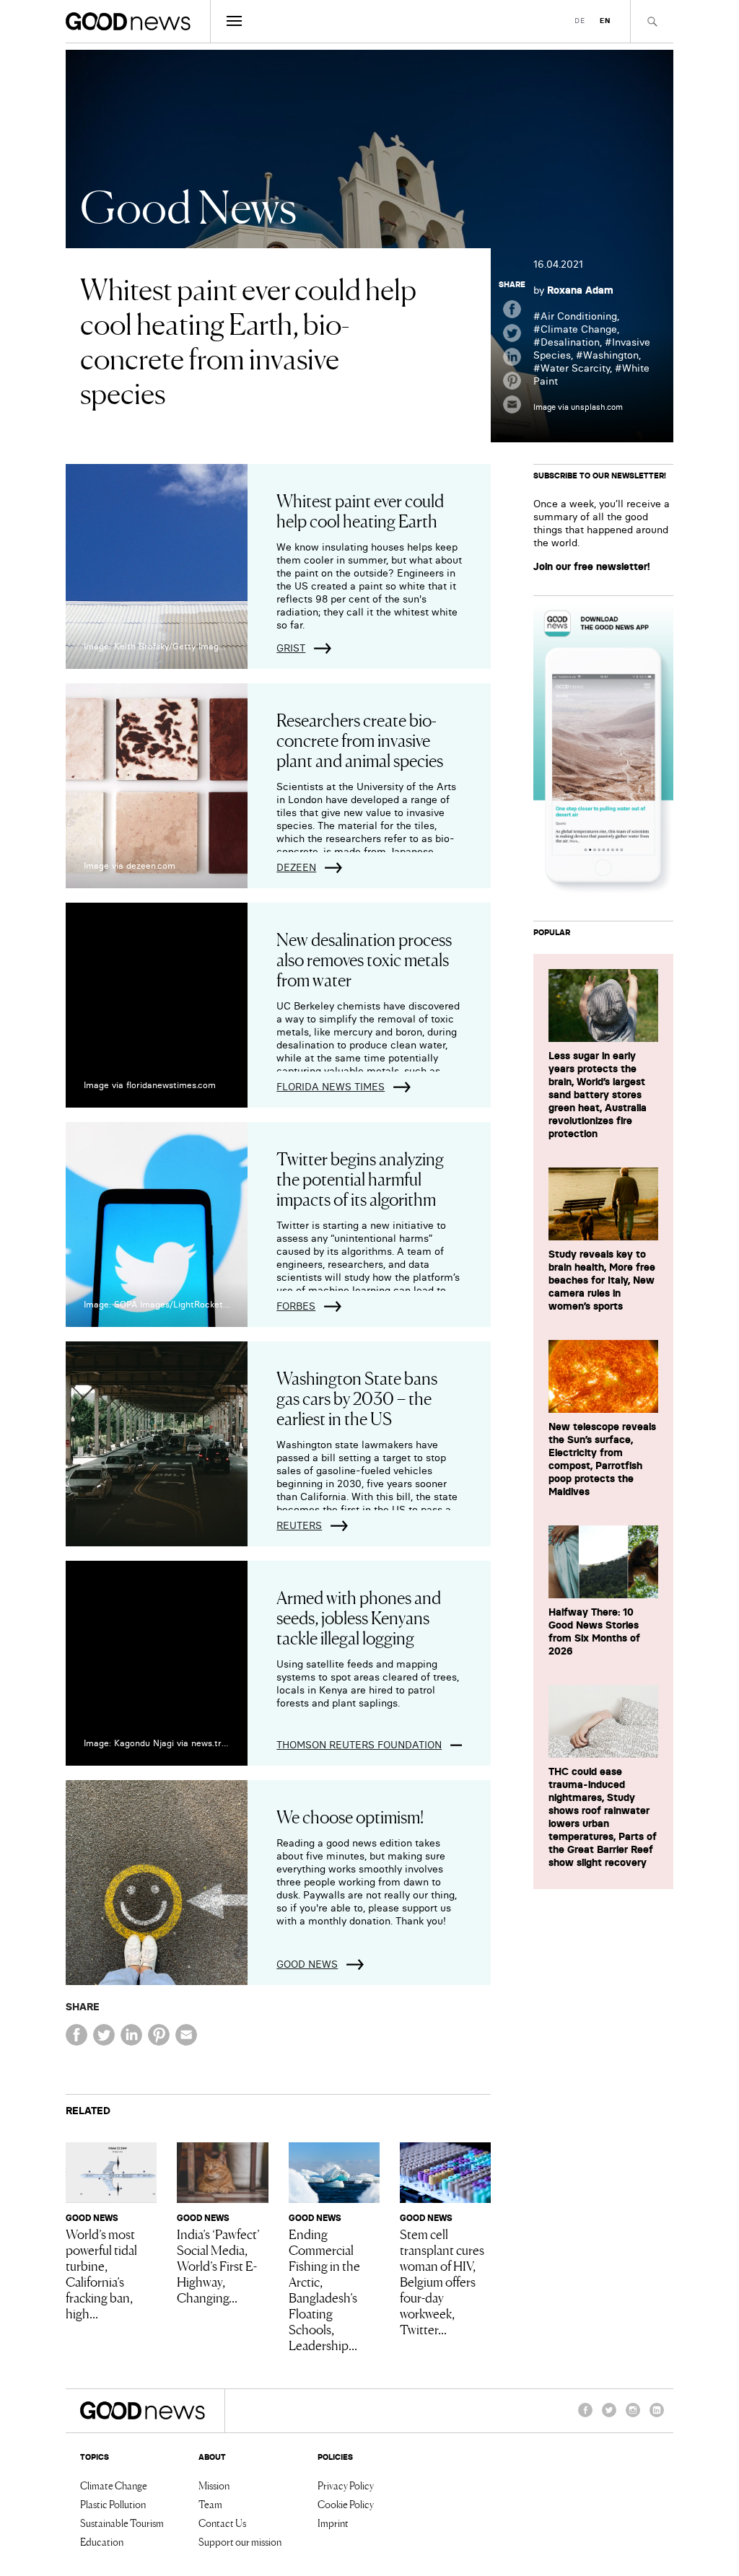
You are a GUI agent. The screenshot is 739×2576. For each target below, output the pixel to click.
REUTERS (299, 1525)
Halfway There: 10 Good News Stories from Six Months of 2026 (594, 1631)
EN (605, 21)
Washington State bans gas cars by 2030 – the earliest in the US (357, 1397)
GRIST (291, 648)
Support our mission (240, 2541)
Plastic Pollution (113, 2504)
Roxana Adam (580, 290)
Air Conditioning (579, 316)
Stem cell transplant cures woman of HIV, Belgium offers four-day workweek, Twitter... (442, 2281)
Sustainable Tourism (122, 2523)
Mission (214, 2485)
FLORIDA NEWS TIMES (331, 1087)
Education (102, 2541)
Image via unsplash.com (578, 407)
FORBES (296, 1306)
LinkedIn (657, 2417)
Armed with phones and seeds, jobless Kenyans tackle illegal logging (359, 1617)
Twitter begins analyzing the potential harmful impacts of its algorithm (360, 1178)
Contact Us (222, 2523)
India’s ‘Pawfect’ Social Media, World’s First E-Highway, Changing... (218, 2265)
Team (210, 2504)
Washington (611, 355)
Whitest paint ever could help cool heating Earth (360, 510)
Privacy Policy (346, 2485)
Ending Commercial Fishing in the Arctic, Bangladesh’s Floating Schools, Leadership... (324, 2289)
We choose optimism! (350, 1816)
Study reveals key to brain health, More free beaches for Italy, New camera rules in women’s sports (602, 1280)
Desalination (570, 342)
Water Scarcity (575, 368)
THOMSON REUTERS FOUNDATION (359, 1745)
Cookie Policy (346, 2504)
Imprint (333, 2523)
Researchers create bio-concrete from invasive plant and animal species (360, 739)
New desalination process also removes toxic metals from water (364, 959)
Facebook (585, 2417)
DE (580, 21)
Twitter (609, 2417)
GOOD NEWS (307, 1964)
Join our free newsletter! (592, 566)
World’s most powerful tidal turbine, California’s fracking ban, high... (101, 2273)
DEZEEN (296, 867)
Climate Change (579, 329)
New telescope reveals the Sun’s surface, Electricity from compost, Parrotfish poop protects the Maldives (602, 1459)
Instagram (633, 2417)
